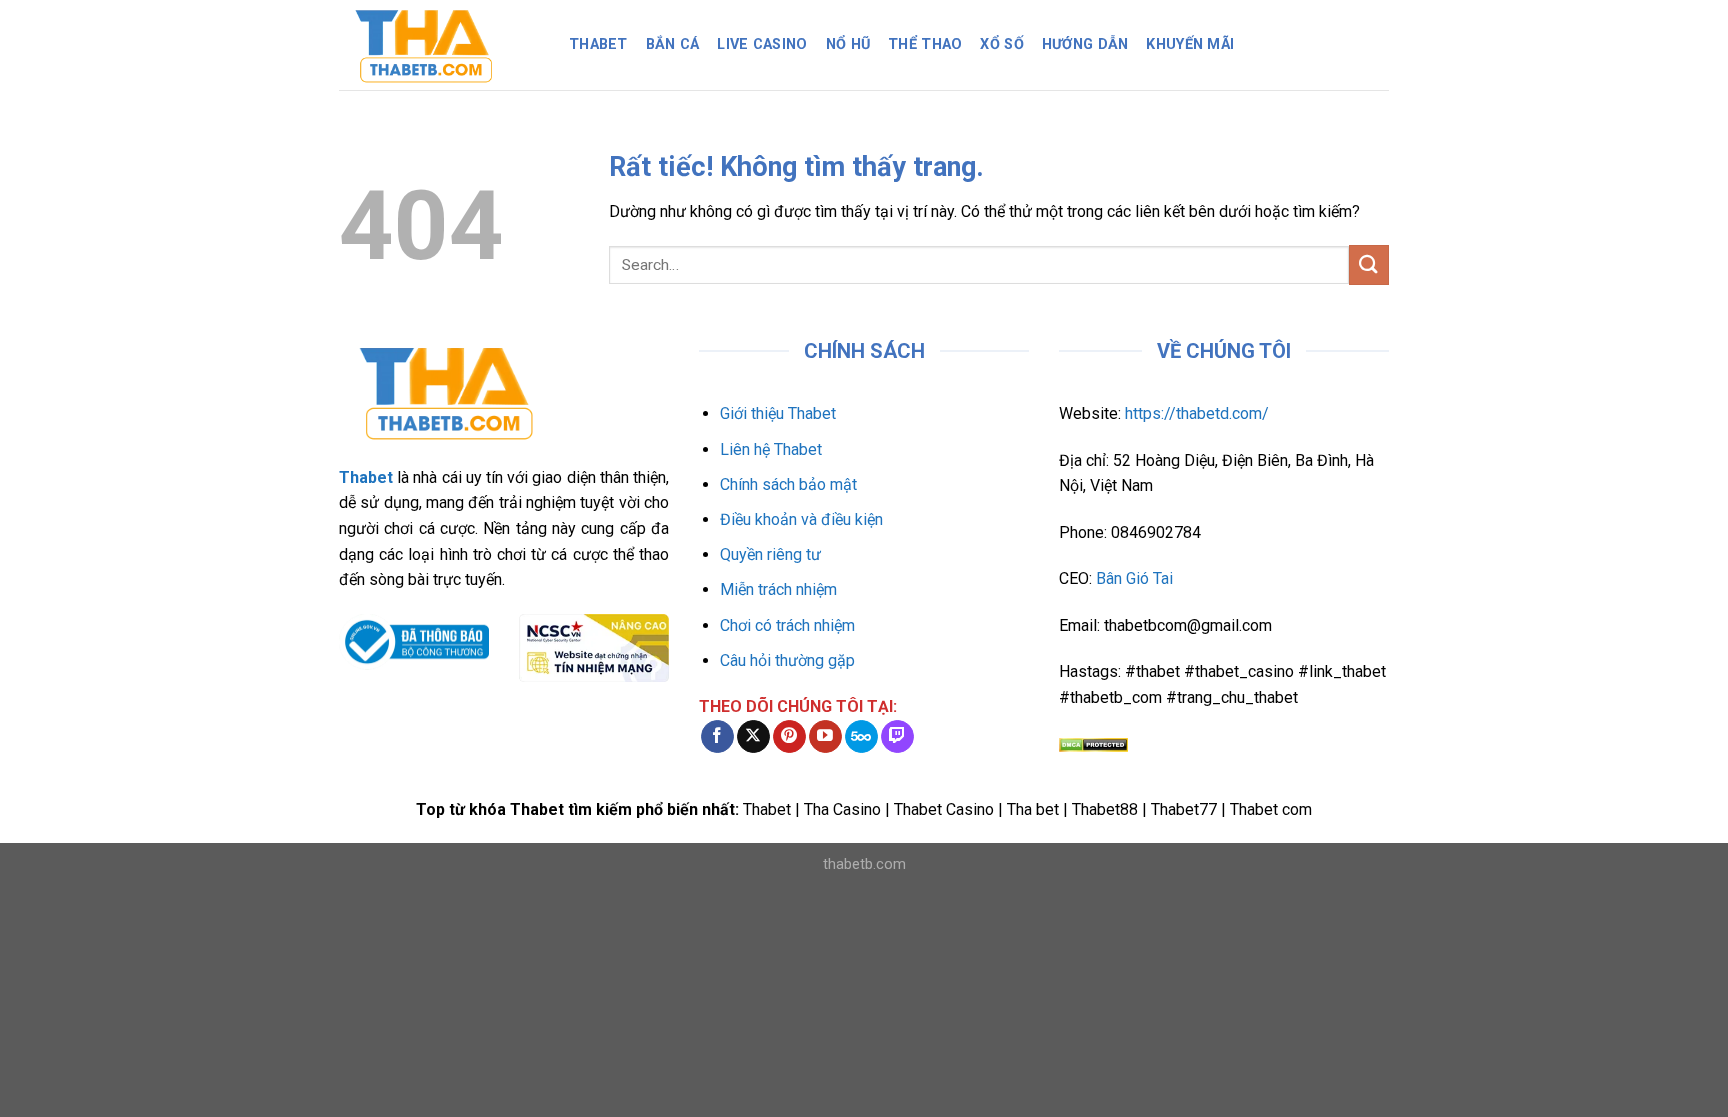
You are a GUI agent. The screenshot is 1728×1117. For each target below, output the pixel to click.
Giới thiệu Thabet (778, 413)
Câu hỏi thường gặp (787, 660)
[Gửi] (1369, 264)
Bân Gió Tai (1134, 578)
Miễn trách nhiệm (778, 589)
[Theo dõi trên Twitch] (897, 737)
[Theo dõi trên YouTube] (825, 737)
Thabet (598, 44)
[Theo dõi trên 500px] (861, 737)
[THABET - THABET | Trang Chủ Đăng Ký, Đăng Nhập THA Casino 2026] (439, 45)
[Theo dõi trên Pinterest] (789, 737)
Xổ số (1001, 44)
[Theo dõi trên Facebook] (717, 737)
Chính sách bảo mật (788, 484)
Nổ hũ (848, 44)
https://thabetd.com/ (1197, 413)
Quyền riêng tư (770, 554)
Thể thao (925, 44)
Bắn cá (673, 44)
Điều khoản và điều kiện (801, 519)
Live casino (762, 44)
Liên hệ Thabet (771, 449)
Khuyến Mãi (1190, 44)
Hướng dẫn (1085, 44)
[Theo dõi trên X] (753, 737)
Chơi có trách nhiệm (787, 625)
